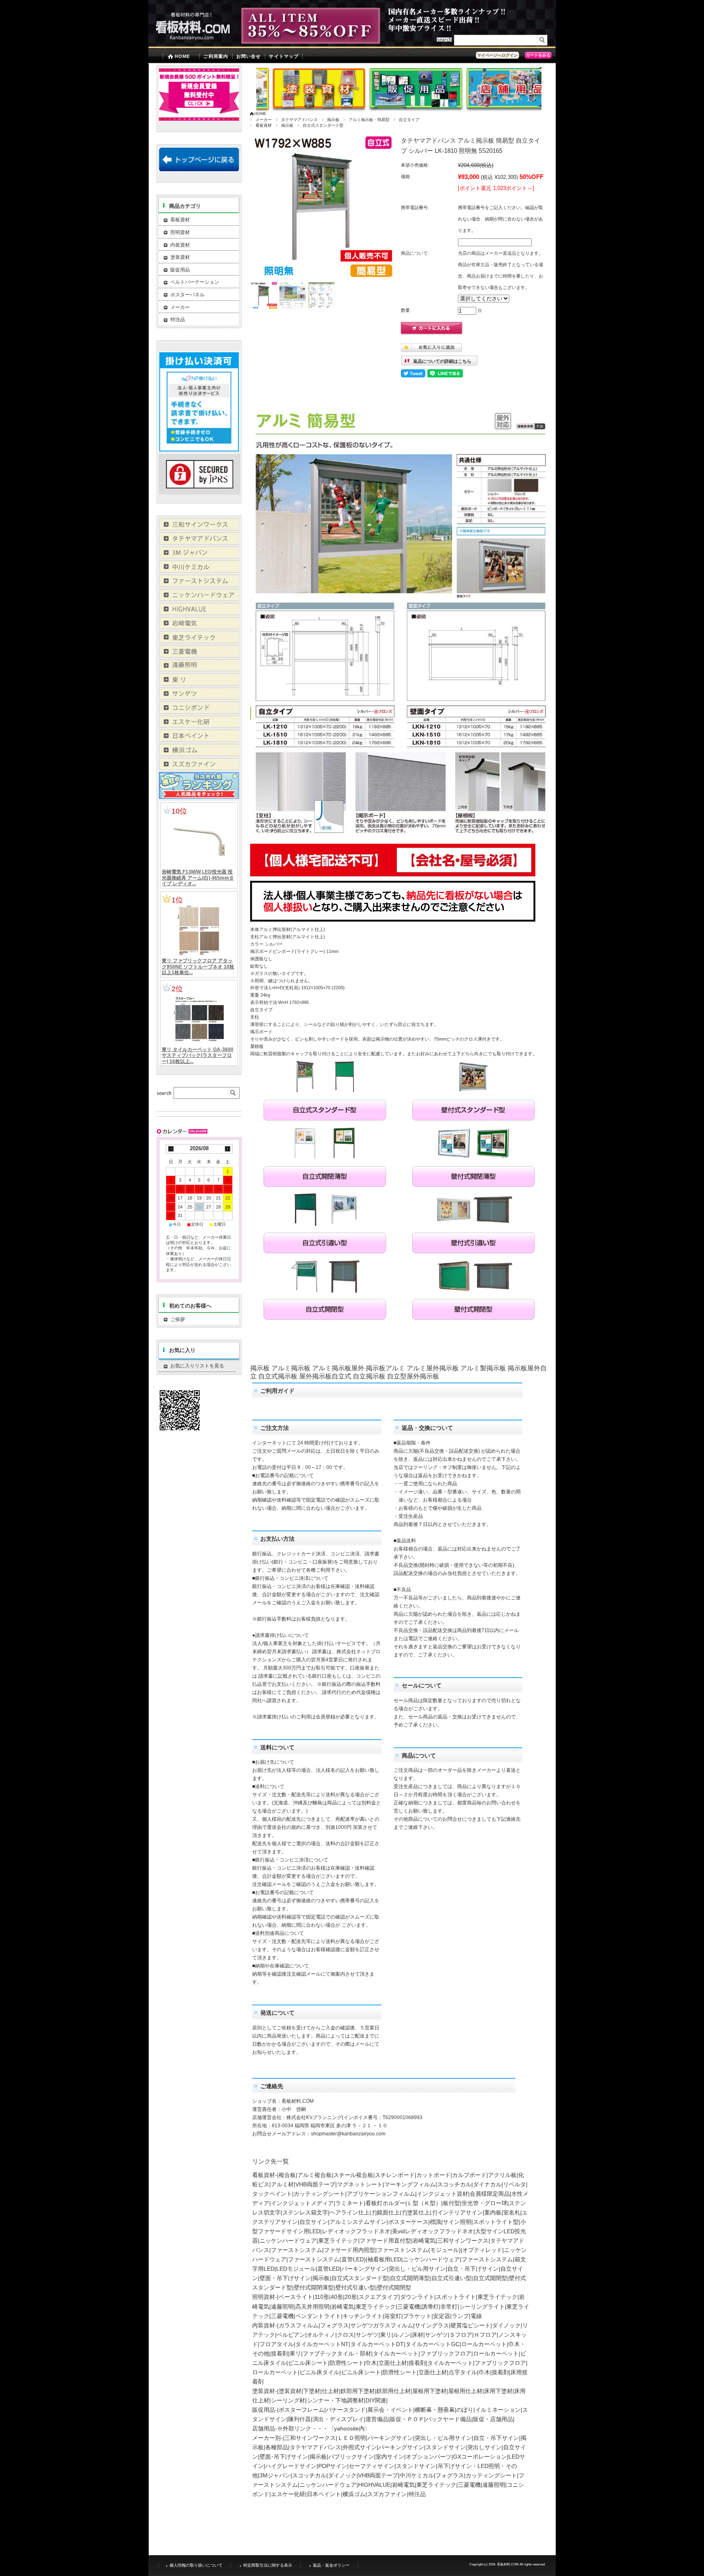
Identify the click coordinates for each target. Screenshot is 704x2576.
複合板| (288, 2175)
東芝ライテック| (339, 2241)
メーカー (264, 120)
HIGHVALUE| (375, 2485)
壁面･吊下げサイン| (285, 2457)
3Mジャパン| (276, 2475)
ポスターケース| (409, 2222)
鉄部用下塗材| (359, 2391)
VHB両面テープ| (316, 2184)
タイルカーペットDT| (378, 2344)
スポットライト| (457, 2297)
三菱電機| (409, 2307)
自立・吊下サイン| (497, 2438)
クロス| (346, 2335)
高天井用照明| (313, 2307)
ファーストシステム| (297, 2250)
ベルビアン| (292, 2335)
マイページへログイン (497, 55)
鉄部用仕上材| (394, 2391)
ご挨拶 (205, 1319)
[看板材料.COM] (189, 42)
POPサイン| (333, 2466)
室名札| (513, 2212)
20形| (352, 2297)
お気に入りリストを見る (197, 1366)
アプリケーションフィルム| (382, 2194)
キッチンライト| (363, 2316)
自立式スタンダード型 (323, 125)
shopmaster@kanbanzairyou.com (348, 2134)
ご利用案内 (216, 56)
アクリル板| (503, 2175)
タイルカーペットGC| (433, 2344)
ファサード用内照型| (350, 2250)
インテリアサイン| (461, 2212)
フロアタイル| (277, 2344)
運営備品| (378, 2419)
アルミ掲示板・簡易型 (369, 120)
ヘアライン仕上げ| (353, 2212)
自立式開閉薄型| (411, 2278)
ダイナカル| (488, 2184)
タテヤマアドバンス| (316, 2447)
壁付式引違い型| (356, 2287)
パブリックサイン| (352, 2457)
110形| (323, 2297)
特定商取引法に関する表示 (268, 2565)
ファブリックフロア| (447, 2353)
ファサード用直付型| (386, 2241)
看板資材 (264, 125)
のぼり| (466, 2410)
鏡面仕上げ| (392, 2212)
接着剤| (280, 2353)
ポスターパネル (187, 295)
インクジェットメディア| (303, 2203)
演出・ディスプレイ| (339, 2419)
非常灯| (450, 2307)
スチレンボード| (396, 2175)
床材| (418, 2335)
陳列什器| (300, 2419)
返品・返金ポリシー (331, 2565)
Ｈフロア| (486, 2335)
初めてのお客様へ (190, 1306)
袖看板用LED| (385, 2259)
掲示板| (322, 2278)
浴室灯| (394, 2316)
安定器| (442, 2316)
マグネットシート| (361, 2184)
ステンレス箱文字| (306, 2212)
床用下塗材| (499, 2391)
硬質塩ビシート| (471, 2325)
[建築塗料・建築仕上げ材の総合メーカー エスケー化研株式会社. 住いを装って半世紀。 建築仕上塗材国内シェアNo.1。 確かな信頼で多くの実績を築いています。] (199, 725)
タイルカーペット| (396, 2353)
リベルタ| (515, 2184)
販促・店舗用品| (494, 2419)
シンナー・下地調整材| (336, 2400)
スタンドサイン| (447, 2447)
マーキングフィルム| (411, 2184)
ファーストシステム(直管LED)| (328, 2259)
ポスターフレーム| (302, 2410)
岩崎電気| (425, 2241)
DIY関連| (377, 2400)
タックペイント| (273, 2194)
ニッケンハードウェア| (289, 2241)
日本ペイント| (325, 2494)
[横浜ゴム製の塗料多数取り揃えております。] (199, 754)
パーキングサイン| (365, 2269)
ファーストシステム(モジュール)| (420, 2250)
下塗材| (312, 2391)
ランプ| (461, 2316)
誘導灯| (431, 2307)
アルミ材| (283, 2184)
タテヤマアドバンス (299, 120)
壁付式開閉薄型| (315, 2287)
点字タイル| (464, 2372)
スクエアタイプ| (379, 2297)
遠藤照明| (283, 2307)
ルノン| (403, 2335)
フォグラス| (335, 2325)
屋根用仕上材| (466, 2391)
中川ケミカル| (418, 2475)
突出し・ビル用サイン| (418, 2269)
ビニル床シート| (309, 2363)
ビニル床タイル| (320, 2372)
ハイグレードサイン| (292, 2466)
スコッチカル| (455, 2184)
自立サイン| (315, 2222)
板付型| (452, 2203)
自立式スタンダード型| (361, 2278)
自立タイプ (409, 120)
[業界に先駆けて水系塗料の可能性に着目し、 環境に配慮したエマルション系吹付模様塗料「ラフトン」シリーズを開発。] (199, 768)
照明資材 (180, 232)
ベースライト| (297, 2297)
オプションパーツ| (429, 2457)
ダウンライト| (418, 2297)
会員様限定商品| (491, 2194)
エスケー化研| (289, 2494)
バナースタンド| (347, 2410)
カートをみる (538, 55)
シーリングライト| (483, 2307)
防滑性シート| (348, 2363)
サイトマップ (284, 56)
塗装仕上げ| (422, 2212)
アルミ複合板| (315, 2175)
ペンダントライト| (319, 2316)
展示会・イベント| (391, 2410)
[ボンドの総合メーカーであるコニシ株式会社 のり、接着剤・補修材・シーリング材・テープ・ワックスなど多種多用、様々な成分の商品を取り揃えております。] (199, 711)
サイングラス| (433, 2325)
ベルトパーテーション (195, 282)
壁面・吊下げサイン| (286, 2278)
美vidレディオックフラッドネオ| (433, 2231)
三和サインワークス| (464, 2241)
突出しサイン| (485, 2447)
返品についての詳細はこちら (442, 361)
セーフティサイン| (372, 2466)
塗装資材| (291, 2391)
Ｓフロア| (462, 2335)
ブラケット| (418, 2316)
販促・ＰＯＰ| (408, 2419)
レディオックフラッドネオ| (357, 2231)
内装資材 (180, 245)
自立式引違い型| (452, 2278)
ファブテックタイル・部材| (338, 2353)
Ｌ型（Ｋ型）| (425, 2203)
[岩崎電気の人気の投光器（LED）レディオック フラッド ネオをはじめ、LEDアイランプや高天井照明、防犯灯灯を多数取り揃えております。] (199, 627)
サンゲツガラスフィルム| (383, 2325)
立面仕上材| (394, 2363)
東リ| (387, 2335)
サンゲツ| (368, 2335)
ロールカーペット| (485, 2344)
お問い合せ (249, 56)
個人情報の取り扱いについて (196, 2565)
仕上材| (331, 2391)
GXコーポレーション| (481, 2457)
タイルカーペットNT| (323, 2344)
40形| (338, 2297)
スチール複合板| (354, 2175)
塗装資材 (180, 257)
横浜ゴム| (355, 2494)
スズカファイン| (388, 2494)
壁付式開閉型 (394, 2287)
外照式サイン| (361, 2447)
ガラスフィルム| (299, 2325)
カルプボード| (470, 2175)
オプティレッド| (483, 2250)
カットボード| (434, 2175)
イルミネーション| (499, 2410)
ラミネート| (350, 2203)
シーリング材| (289, 2400)
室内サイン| (391, 2457)
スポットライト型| (497, 2222)
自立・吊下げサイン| (474, 2269)
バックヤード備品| (449, 2419)
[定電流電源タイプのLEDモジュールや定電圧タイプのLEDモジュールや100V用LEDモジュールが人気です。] (199, 613)
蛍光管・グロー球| (485, 2203)
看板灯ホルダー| (386, 2203)
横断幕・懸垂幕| (436, 2410)
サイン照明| (458, 2222)
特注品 (417, 2494)
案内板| (494, 2212)
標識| (436, 2222)
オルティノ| (322, 2335)
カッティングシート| (320, 2194)
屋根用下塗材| (430, 2391)
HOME (182, 56)
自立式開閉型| (491, 2278)
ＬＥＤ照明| (352, 2438)
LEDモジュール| (297, 2269)
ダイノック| (507, 2325)
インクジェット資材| (443, 2194)
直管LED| (329, 2269)
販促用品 (180, 270)
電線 (476, 2316)
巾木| (372, 2363)
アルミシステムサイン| (359, 2222)
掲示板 (333, 120)
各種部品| (277, 2447)
